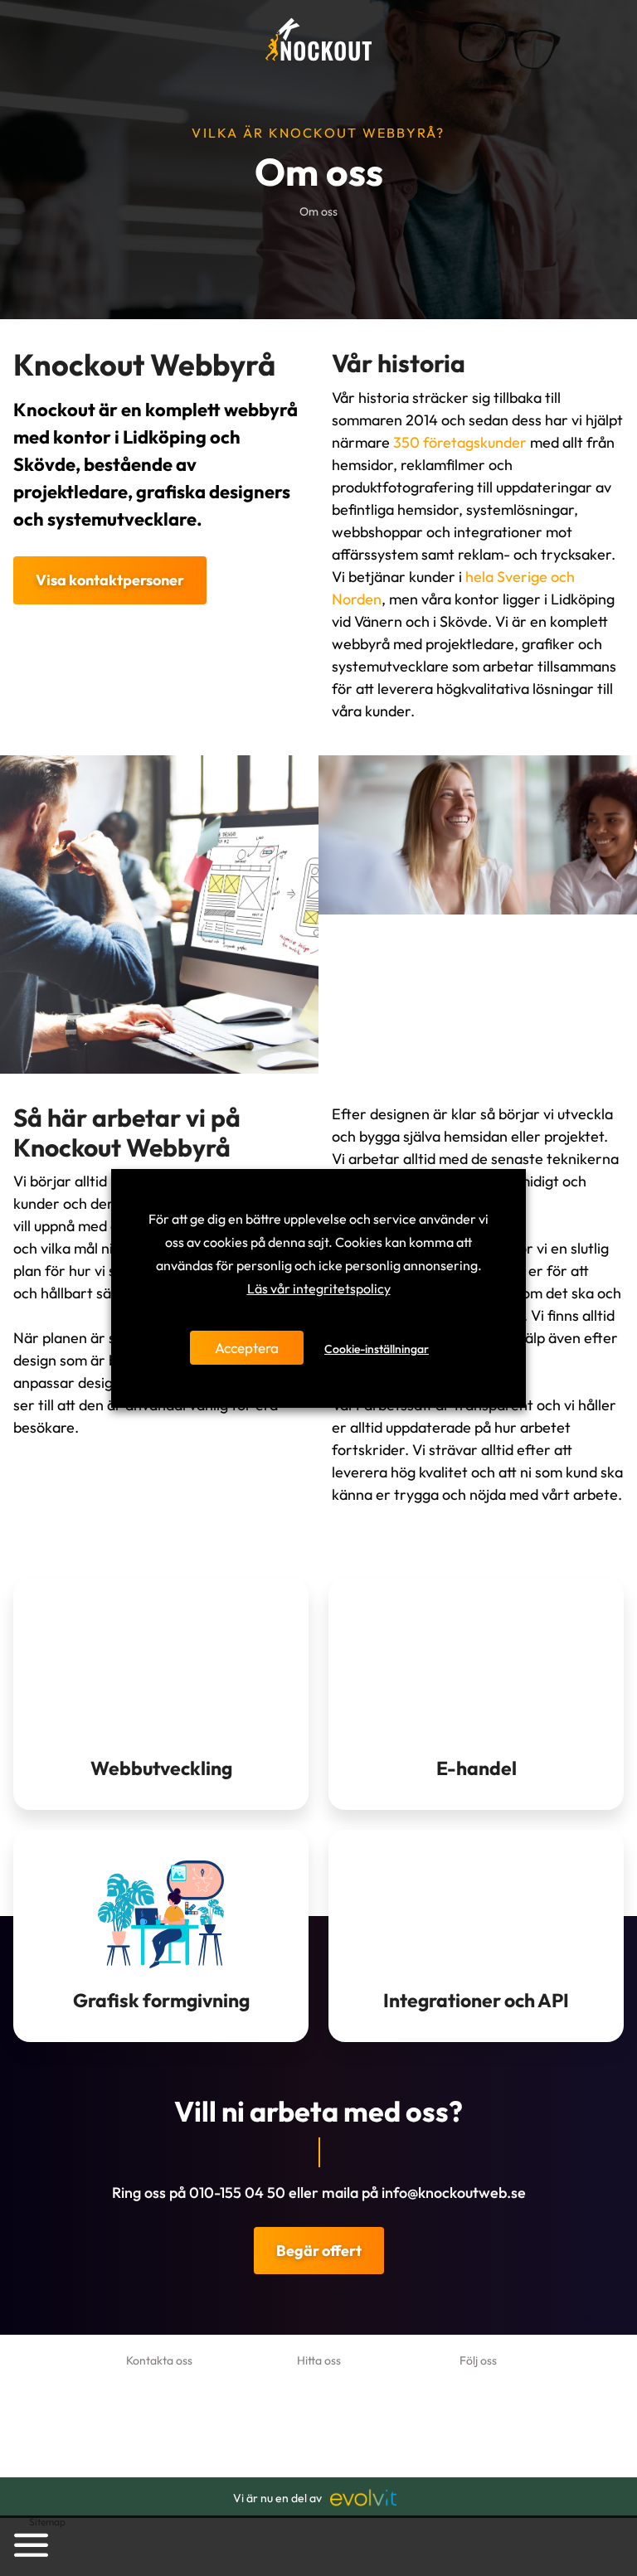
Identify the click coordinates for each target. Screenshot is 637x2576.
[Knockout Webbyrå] (318, 39)
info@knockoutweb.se (454, 2193)
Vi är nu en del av (277, 2498)
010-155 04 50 (237, 2193)
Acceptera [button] (247, 1348)
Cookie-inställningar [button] (377, 1349)
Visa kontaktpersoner (110, 580)
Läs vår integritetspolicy (319, 1288)
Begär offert (319, 2251)
